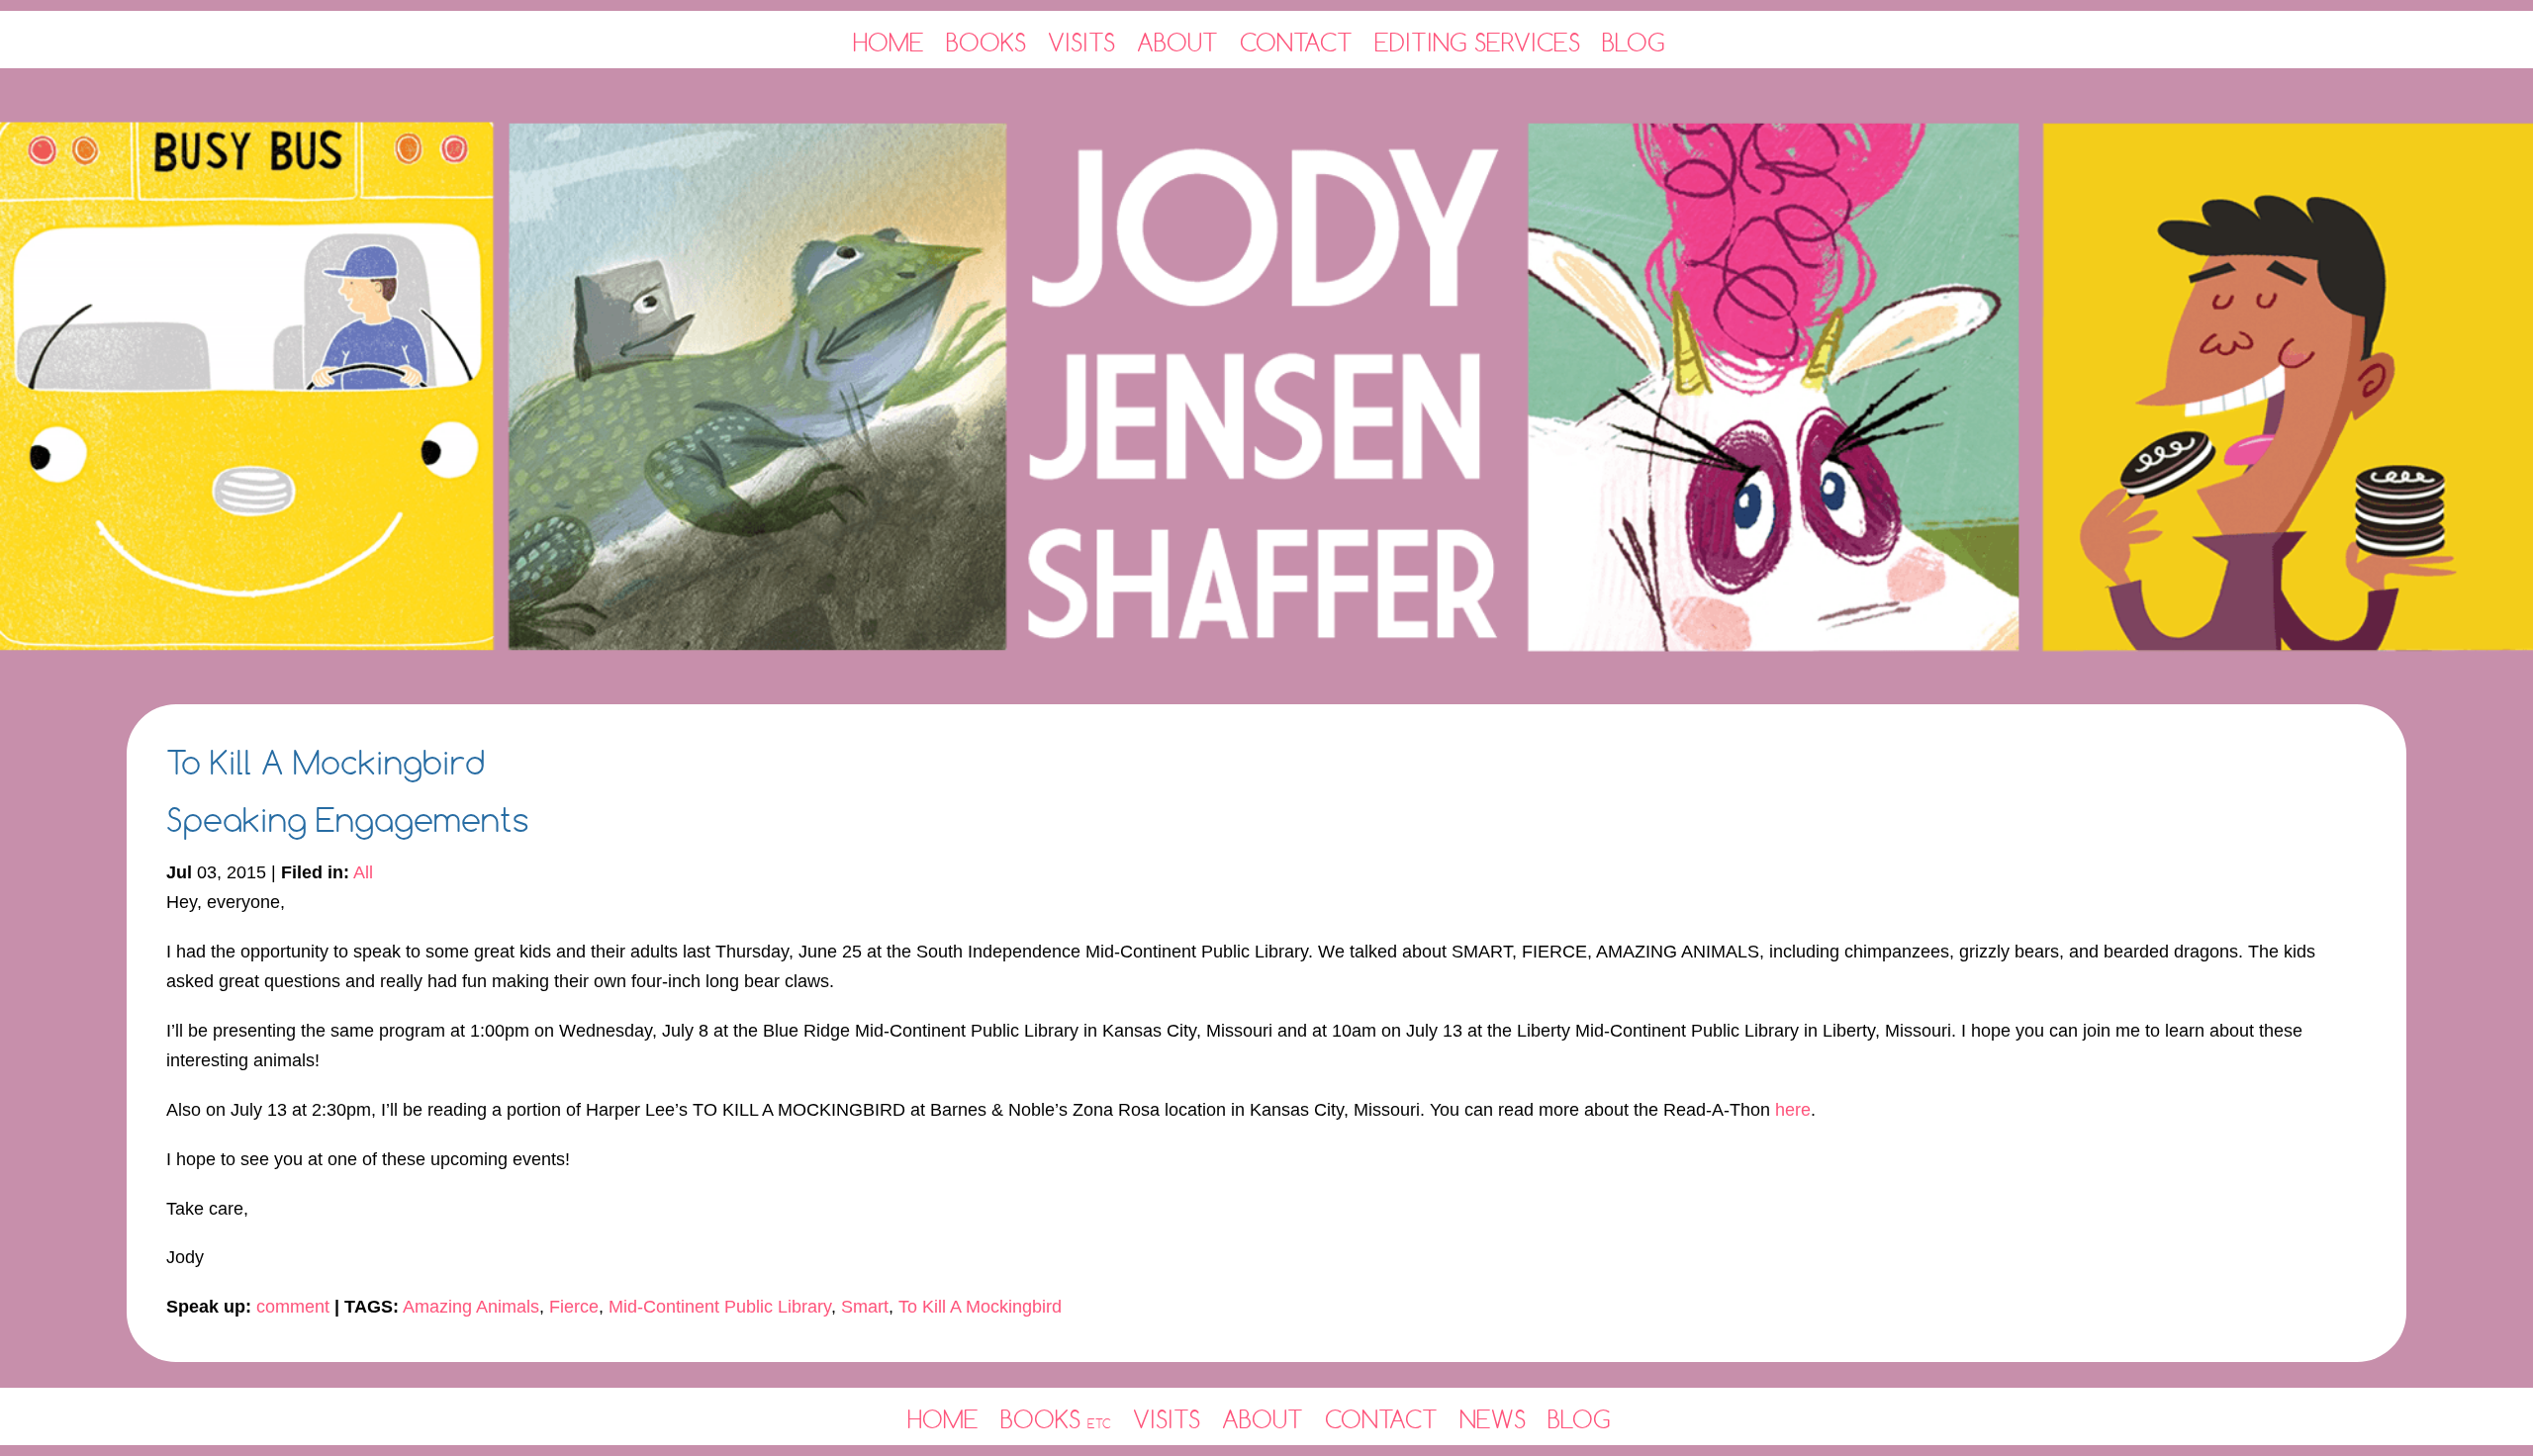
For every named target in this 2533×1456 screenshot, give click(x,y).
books (1056, 1419)
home (943, 1419)
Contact (1296, 42)
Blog (1634, 42)
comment (293, 1307)
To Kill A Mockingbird (980, 1307)
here (1793, 1110)
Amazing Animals (471, 1307)
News (1493, 1419)
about (1263, 1419)
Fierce (574, 1307)
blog (1579, 1419)
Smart (865, 1307)
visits (1167, 1419)
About (1177, 42)
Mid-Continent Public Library (720, 1307)
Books (986, 42)
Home (889, 42)
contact (1381, 1419)
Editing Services (1477, 42)
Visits (1081, 42)
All (363, 872)
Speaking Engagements (348, 819)
